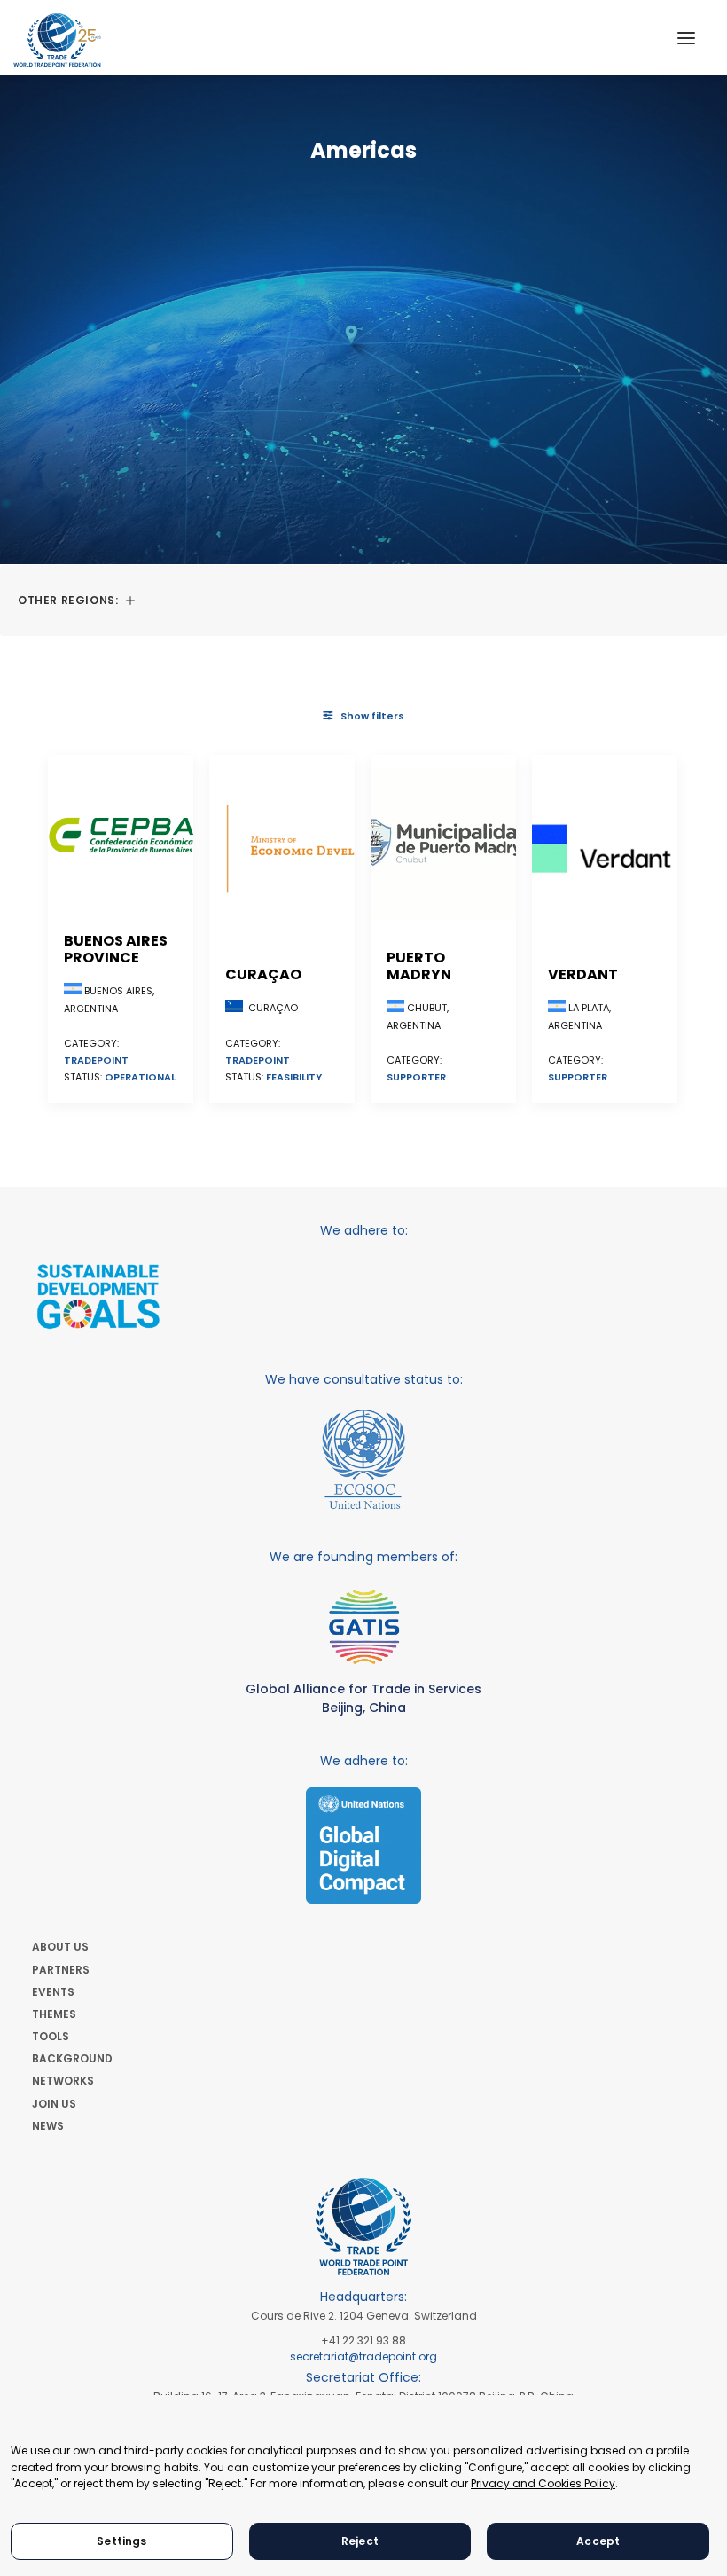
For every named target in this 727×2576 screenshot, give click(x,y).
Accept (598, 2541)
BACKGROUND (72, 2058)
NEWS (48, 2126)
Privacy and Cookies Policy (543, 2483)
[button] (686, 38)
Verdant (583, 974)
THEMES (54, 2014)
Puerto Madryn (419, 966)
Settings (121, 2541)
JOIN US (54, 2104)
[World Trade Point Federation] (57, 40)
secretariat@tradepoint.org (363, 2356)
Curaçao (263, 974)
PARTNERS (61, 1970)
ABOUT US (60, 1947)
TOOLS (51, 2036)
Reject (360, 2541)
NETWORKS (63, 2081)
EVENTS (53, 1992)
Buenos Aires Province (116, 949)
